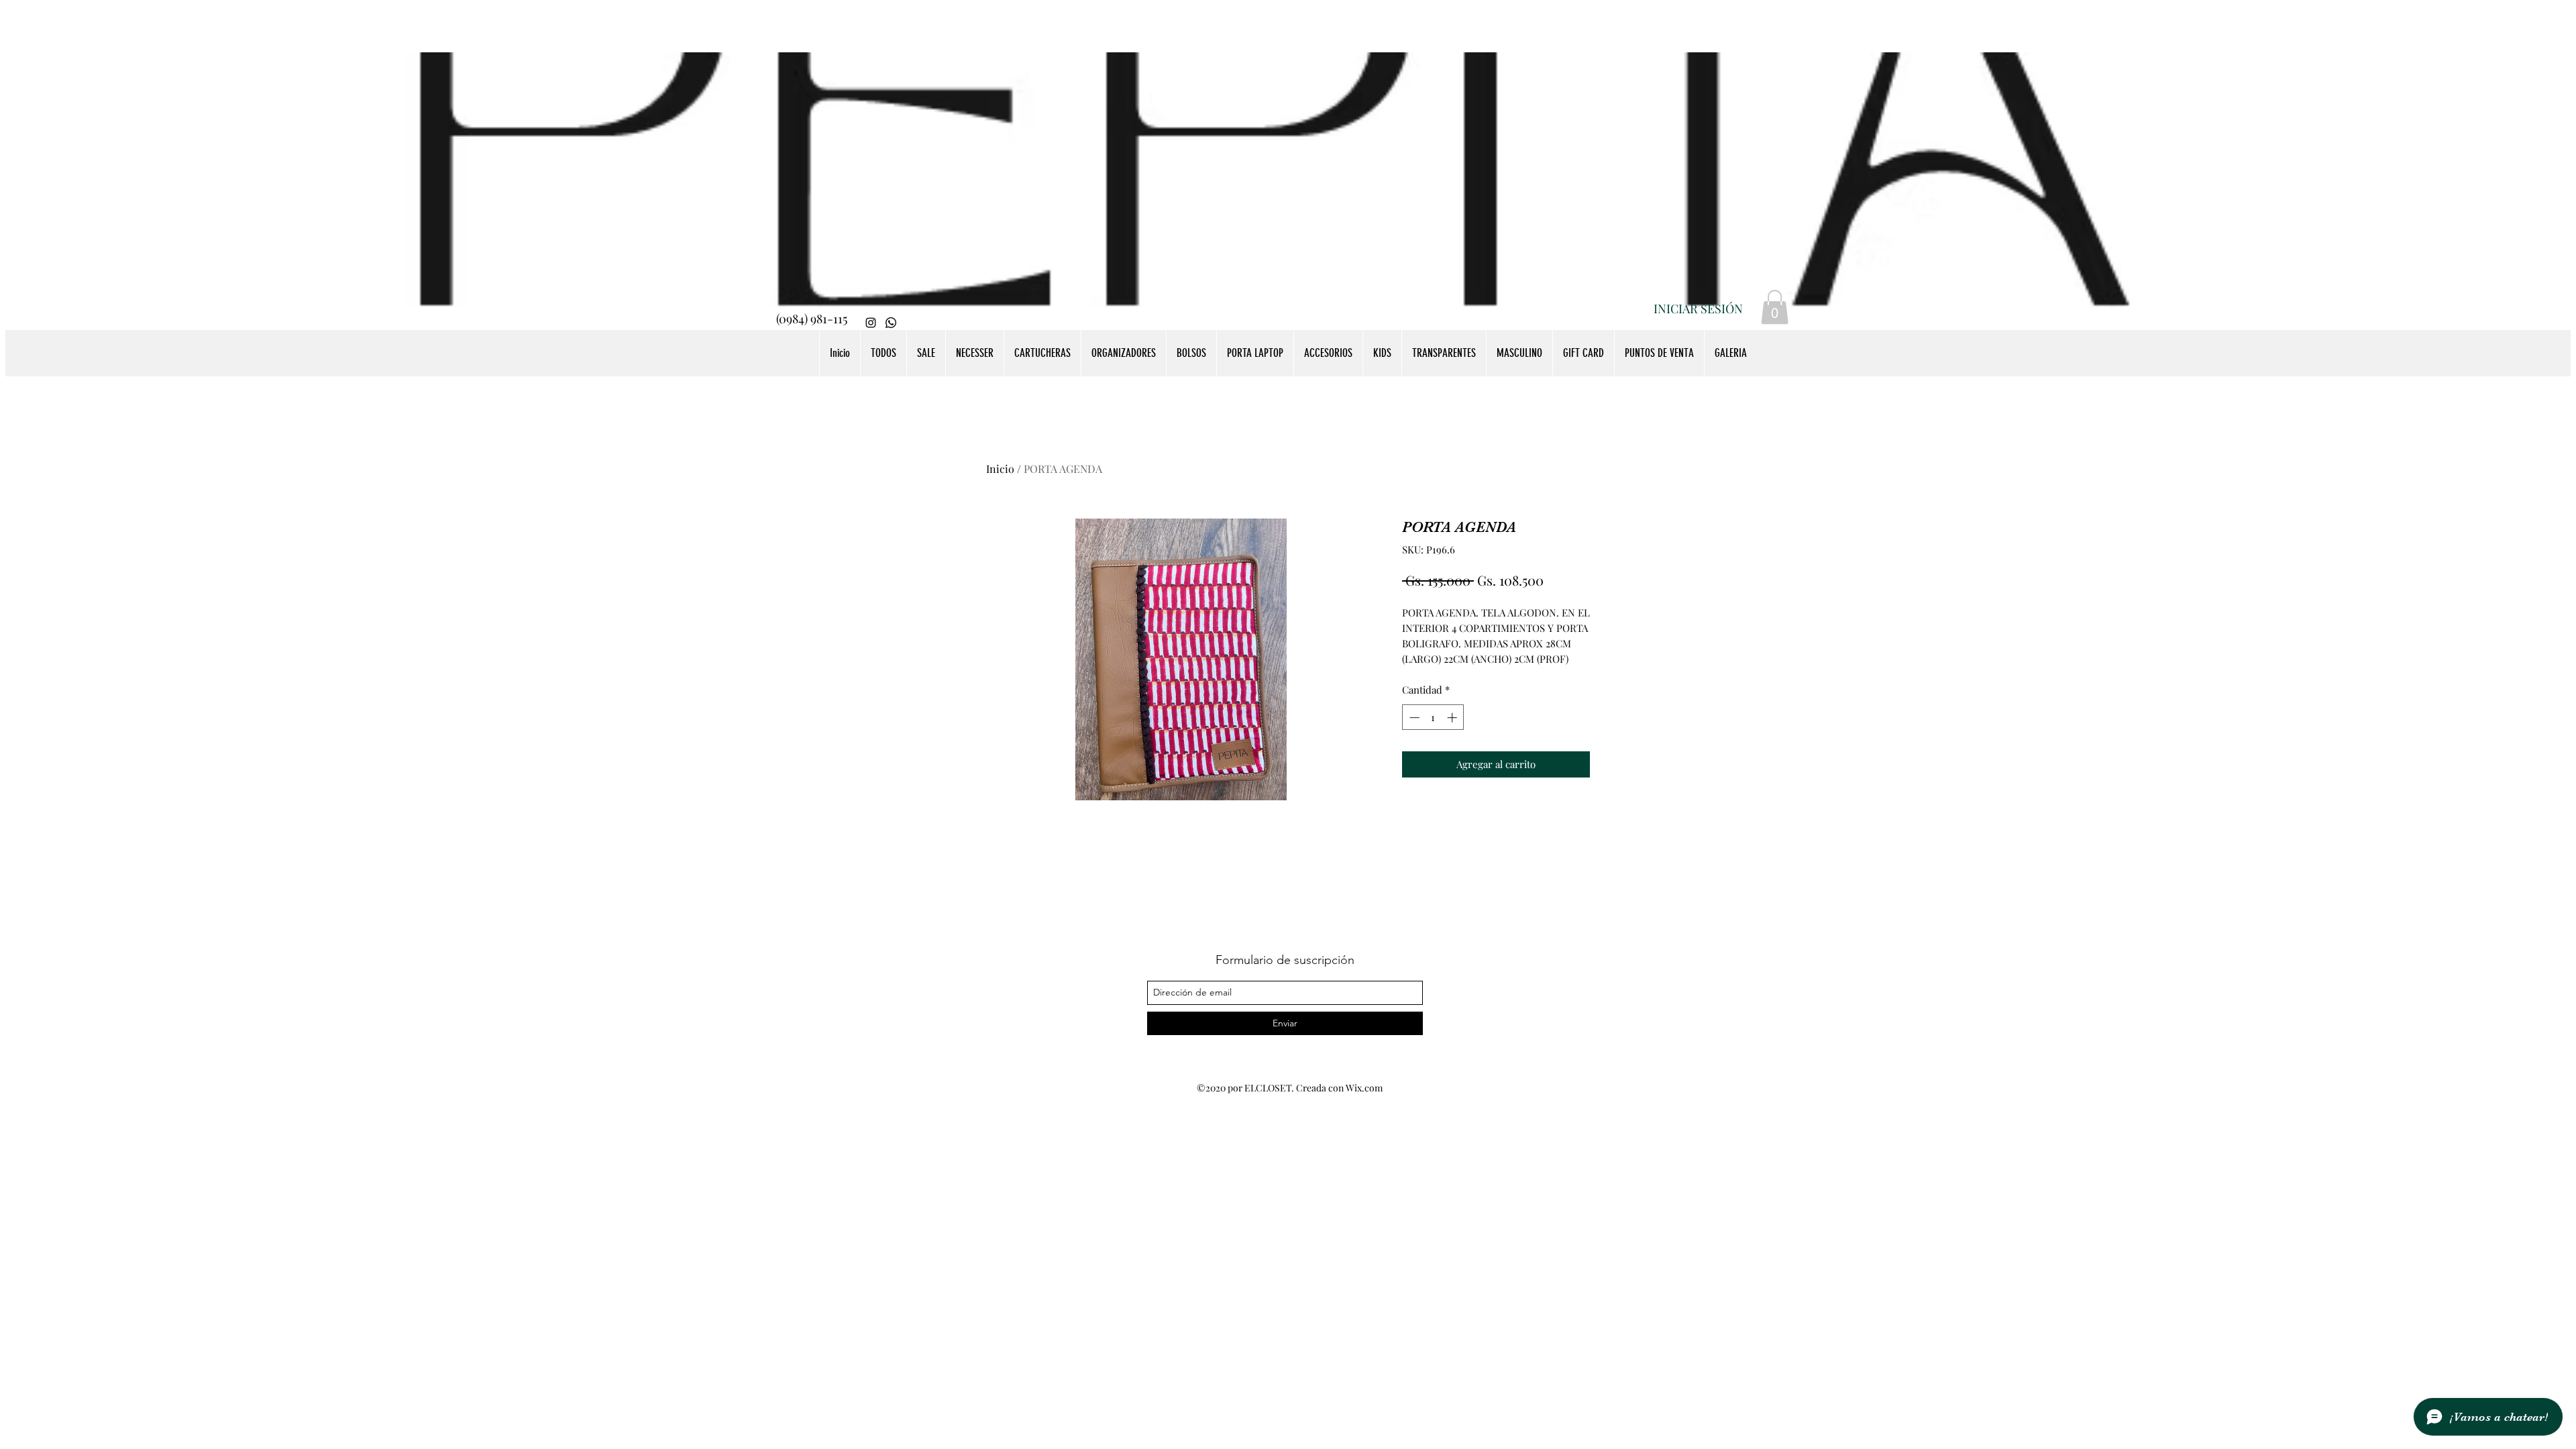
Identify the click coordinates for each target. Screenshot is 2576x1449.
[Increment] (1453, 717)
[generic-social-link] (891, 323)
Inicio (1000, 469)
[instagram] (871, 323)
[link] (1775, 307)
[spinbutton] (1433, 717)
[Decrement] (1413, 717)
